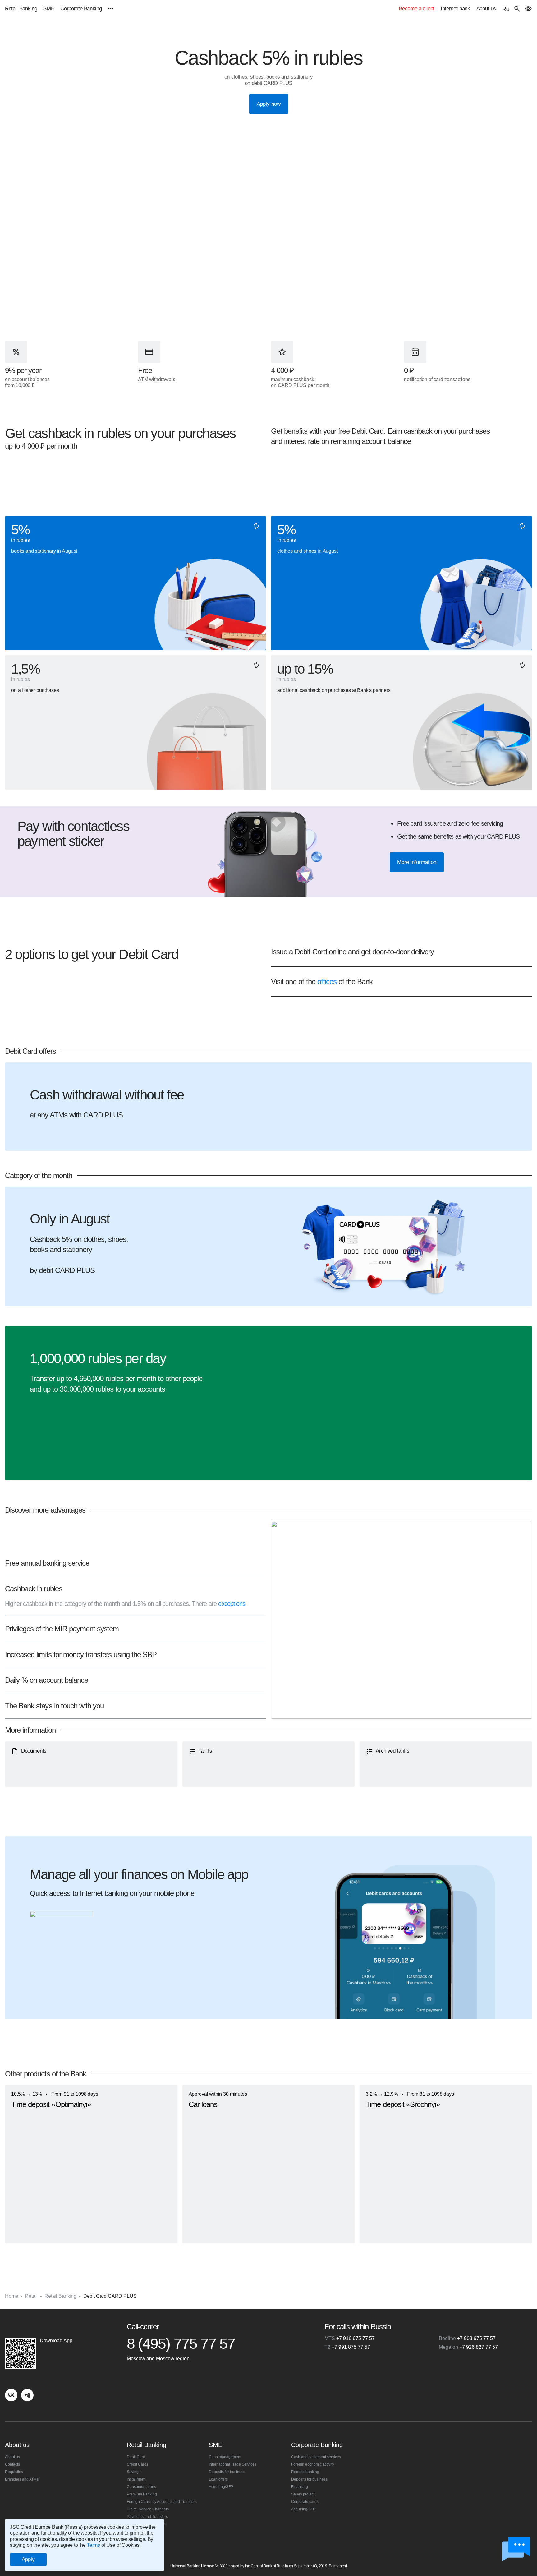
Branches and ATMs (22, 2479)
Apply (28, 2559)
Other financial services (147, 2524)
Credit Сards (138, 2464)
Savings (134, 2472)
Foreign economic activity (313, 2464)
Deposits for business (227, 2472)
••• (110, 9)
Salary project (303, 2494)
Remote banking (305, 2472)
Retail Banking (21, 9)
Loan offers (218, 2479)
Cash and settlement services (316, 2457)
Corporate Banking (81, 9)
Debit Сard (136, 2457)
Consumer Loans (141, 2487)
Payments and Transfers (147, 2517)
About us (486, 9)
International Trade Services (233, 2464)
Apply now (269, 104)
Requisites (14, 2472)
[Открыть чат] (516, 2549)
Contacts (12, 2464)
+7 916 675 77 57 (350, 2338)
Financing (300, 2487)
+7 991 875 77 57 (347, 2347)
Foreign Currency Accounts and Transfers (162, 2502)
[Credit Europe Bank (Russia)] (59, 2326)
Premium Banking (142, 2494)
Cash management (225, 2457)
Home (11, 2296)
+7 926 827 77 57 (468, 2347)
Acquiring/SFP (221, 2487)
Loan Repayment (141, 2532)
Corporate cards (305, 2502)
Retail (31, 2296)
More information (417, 862)
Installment (136, 2479)
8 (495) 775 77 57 (181, 2344)
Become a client (417, 9)
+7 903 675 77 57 (467, 2338)
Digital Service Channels (148, 2509)
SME (49, 9)
